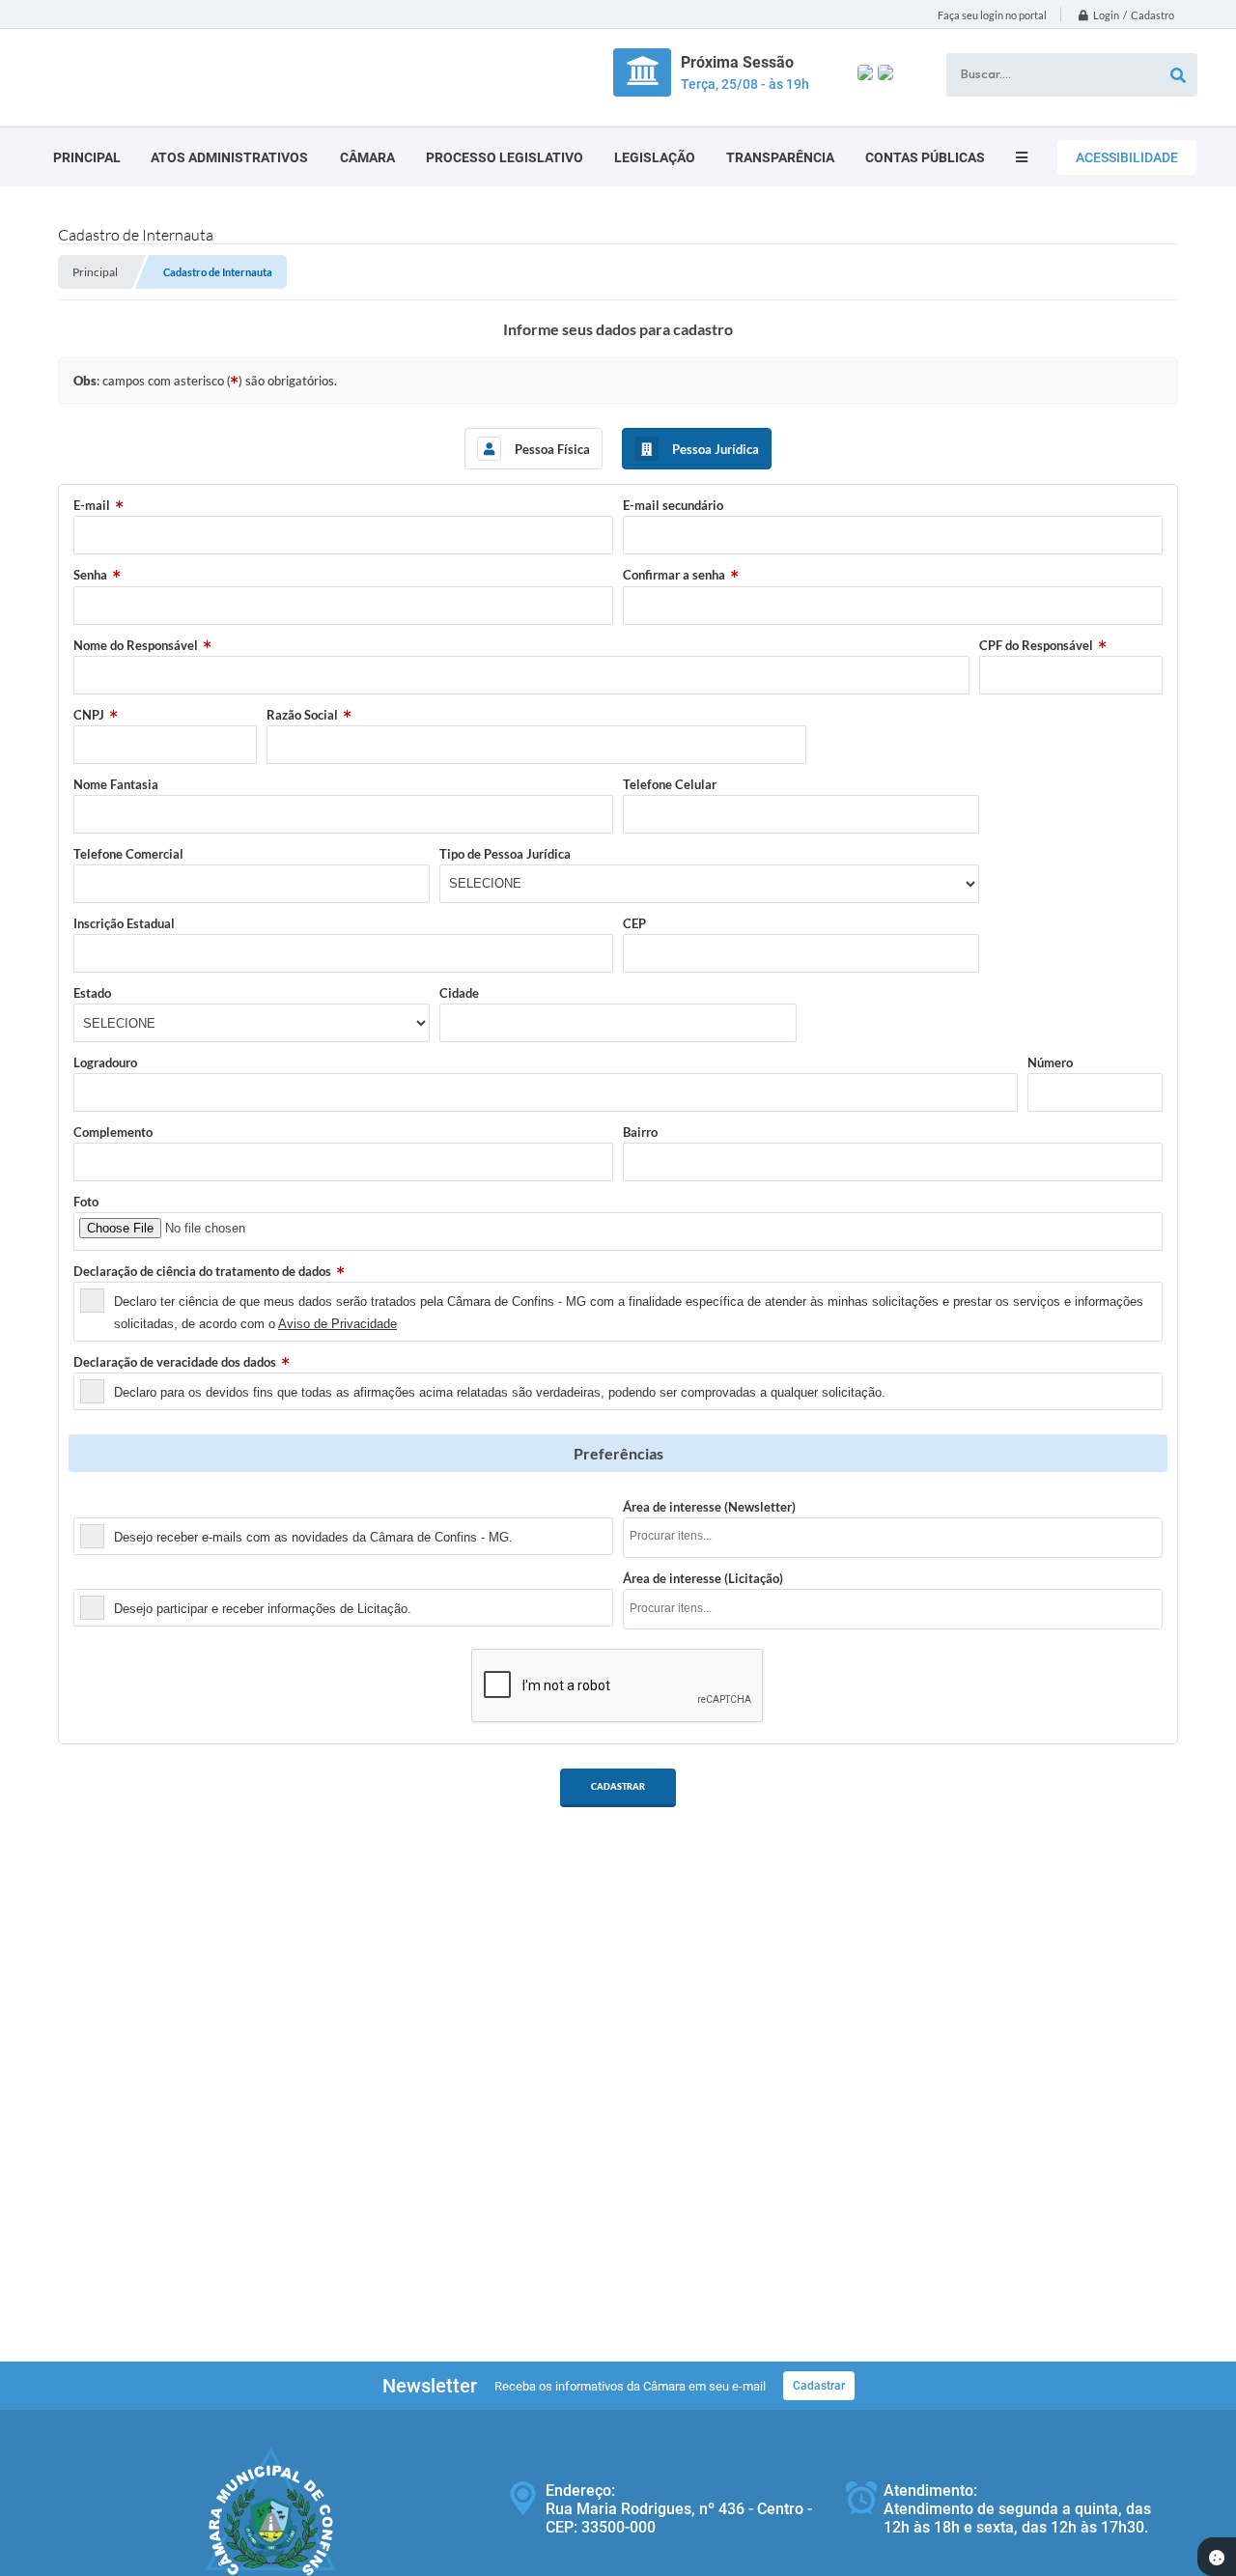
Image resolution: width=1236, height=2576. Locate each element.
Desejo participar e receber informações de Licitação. (263, 1609)
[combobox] (893, 1538)
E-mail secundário (673, 505)
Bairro (640, 1132)
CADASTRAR (618, 1786)
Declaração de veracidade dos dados (175, 1362)
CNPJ (89, 715)
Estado (92, 993)
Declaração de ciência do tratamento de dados (202, 1271)
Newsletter (105, 1507)
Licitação (99, 1578)
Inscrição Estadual (124, 923)
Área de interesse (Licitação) (703, 1578)
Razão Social (302, 715)
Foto (86, 1202)
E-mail (92, 505)
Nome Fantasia (116, 784)
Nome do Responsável (136, 645)
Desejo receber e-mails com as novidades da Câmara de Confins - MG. (313, 1537)
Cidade (459, 993)
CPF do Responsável (1036, 645)
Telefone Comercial (128, 854)
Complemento (113, 1132)
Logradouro (105, 1062)
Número (1050, 1062)
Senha (90, 575)
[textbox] (899, 1536)
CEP (634, 923)
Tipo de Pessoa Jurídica (505, 854)
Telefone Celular (670, 784)
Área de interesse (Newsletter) (709, 1507)
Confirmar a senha (674, 575)
